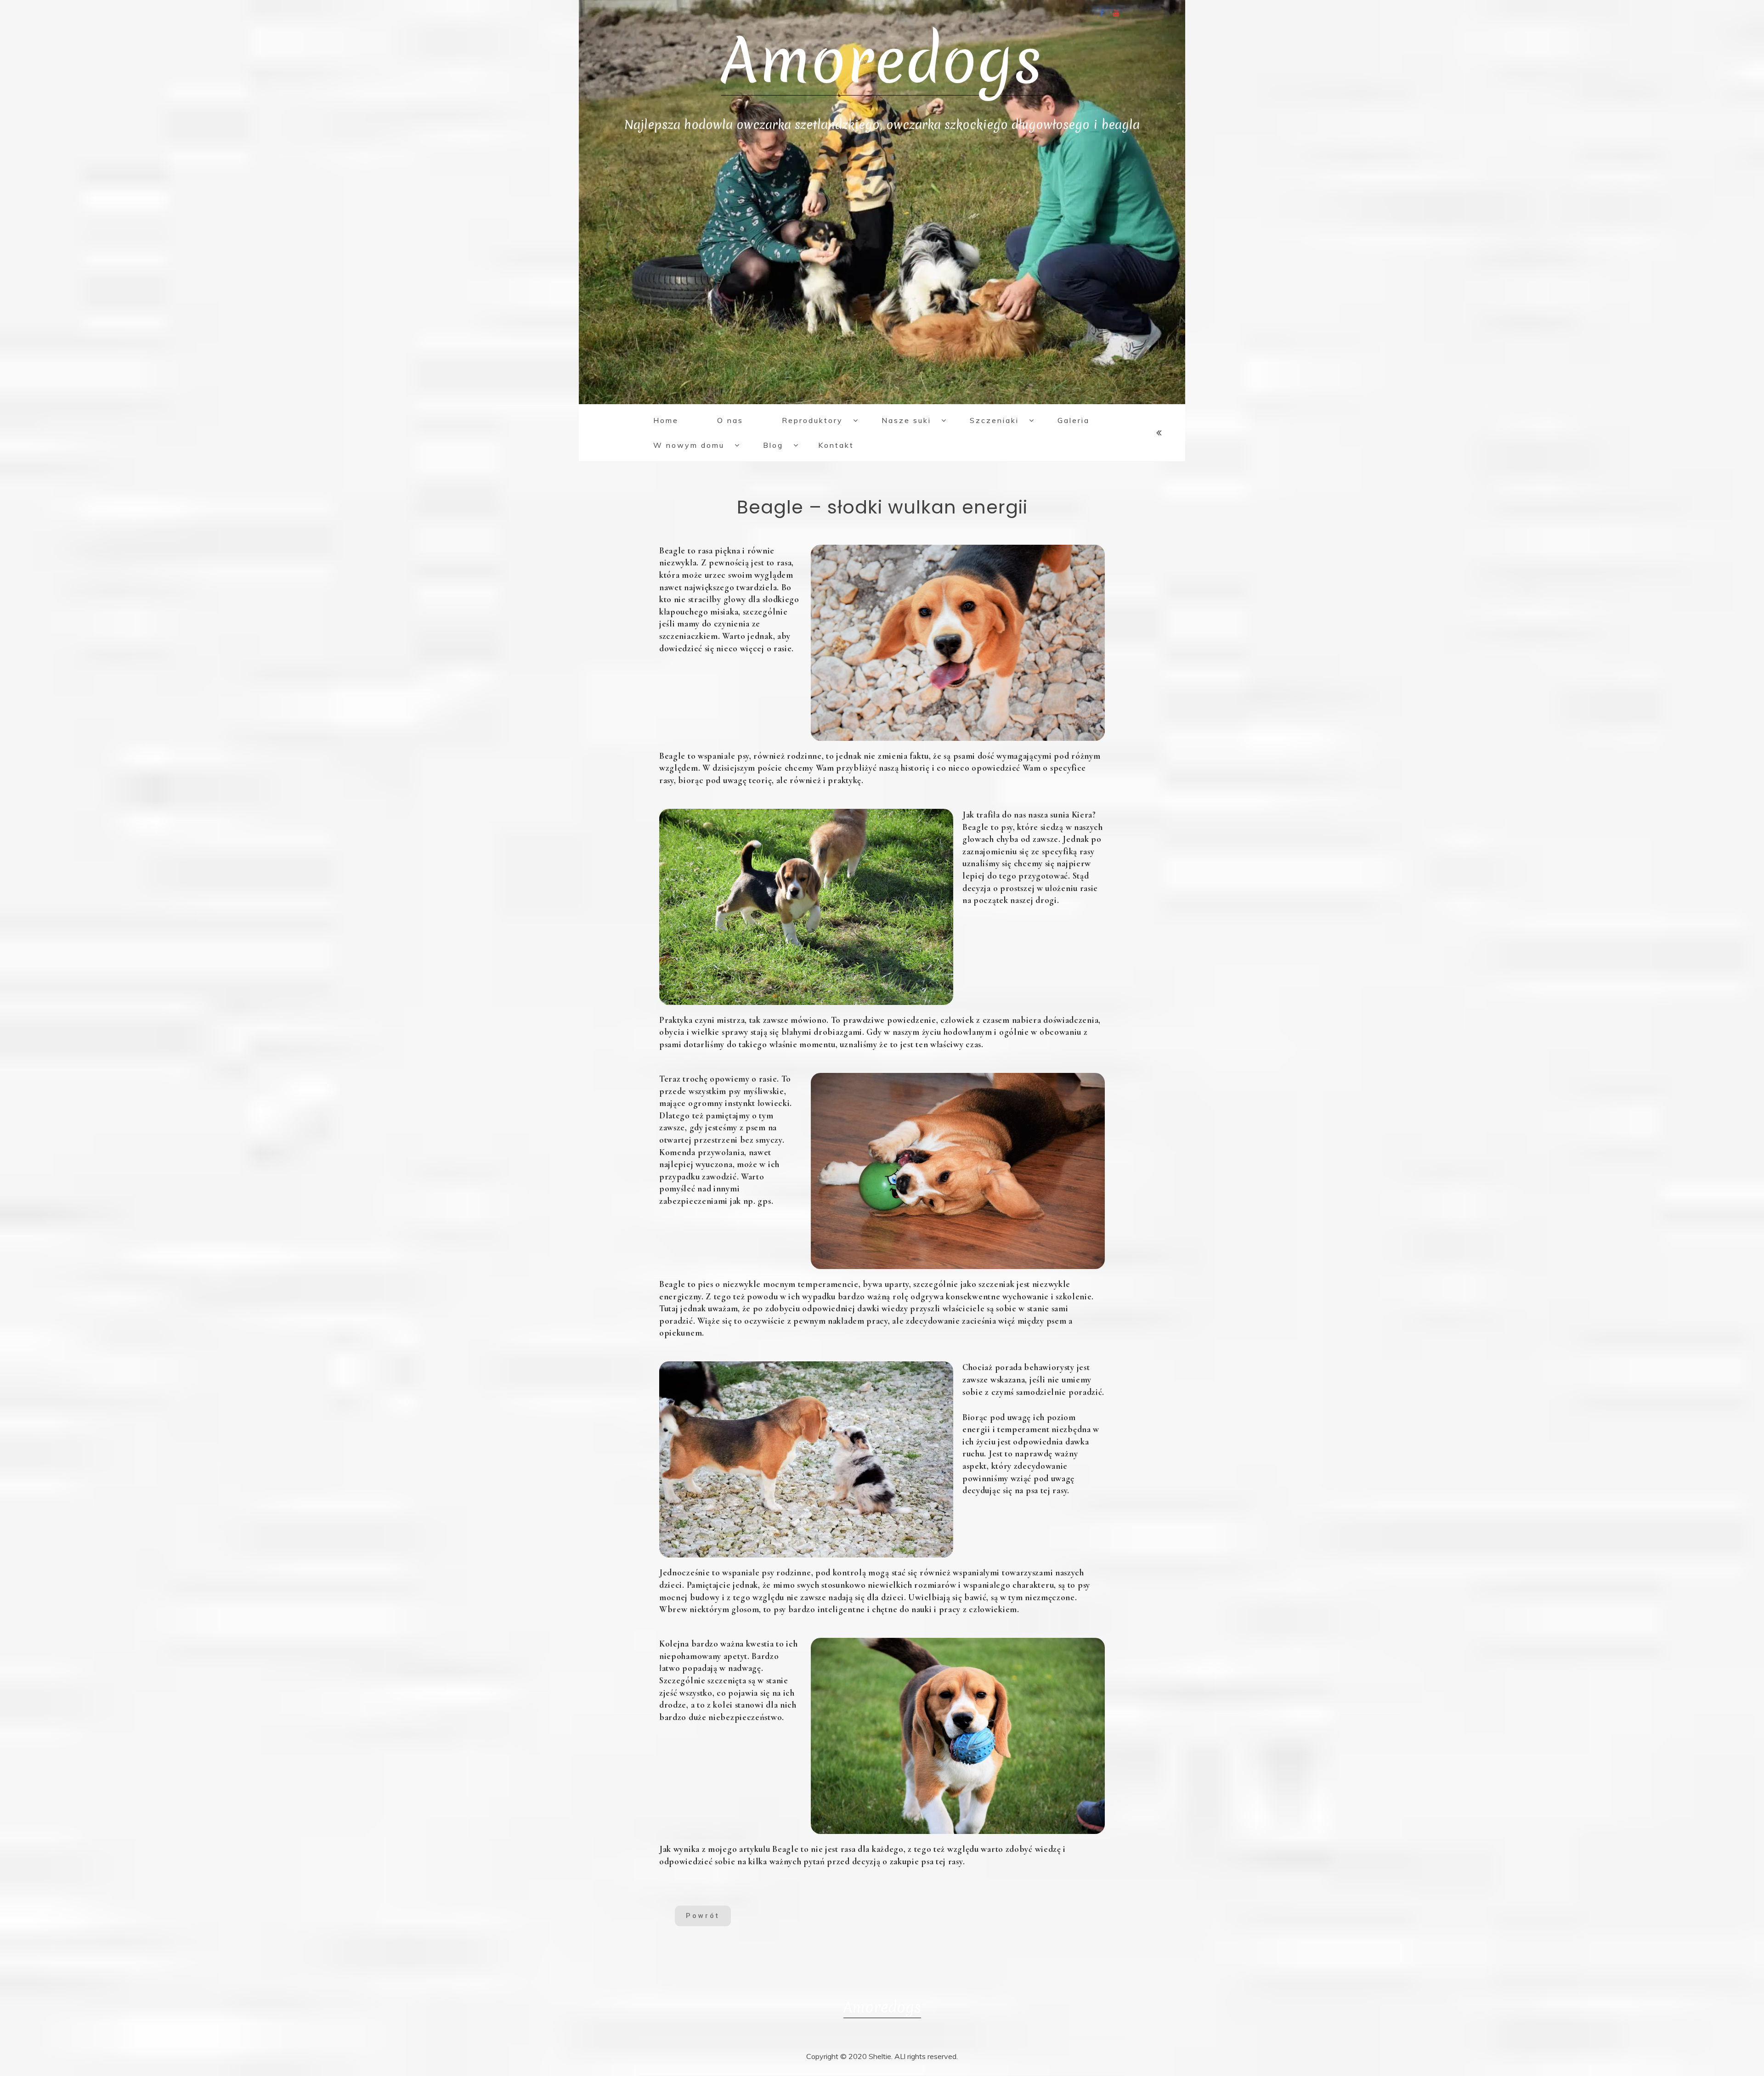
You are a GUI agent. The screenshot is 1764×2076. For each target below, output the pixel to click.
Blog (773, 445)
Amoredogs (882, 61)
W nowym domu (689, 445)
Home (666, 420)
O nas (730, 420)
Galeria (1074, 420)
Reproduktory (812, 420)
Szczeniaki (994, 420)
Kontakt (836, 445)
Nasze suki (906, 420)
